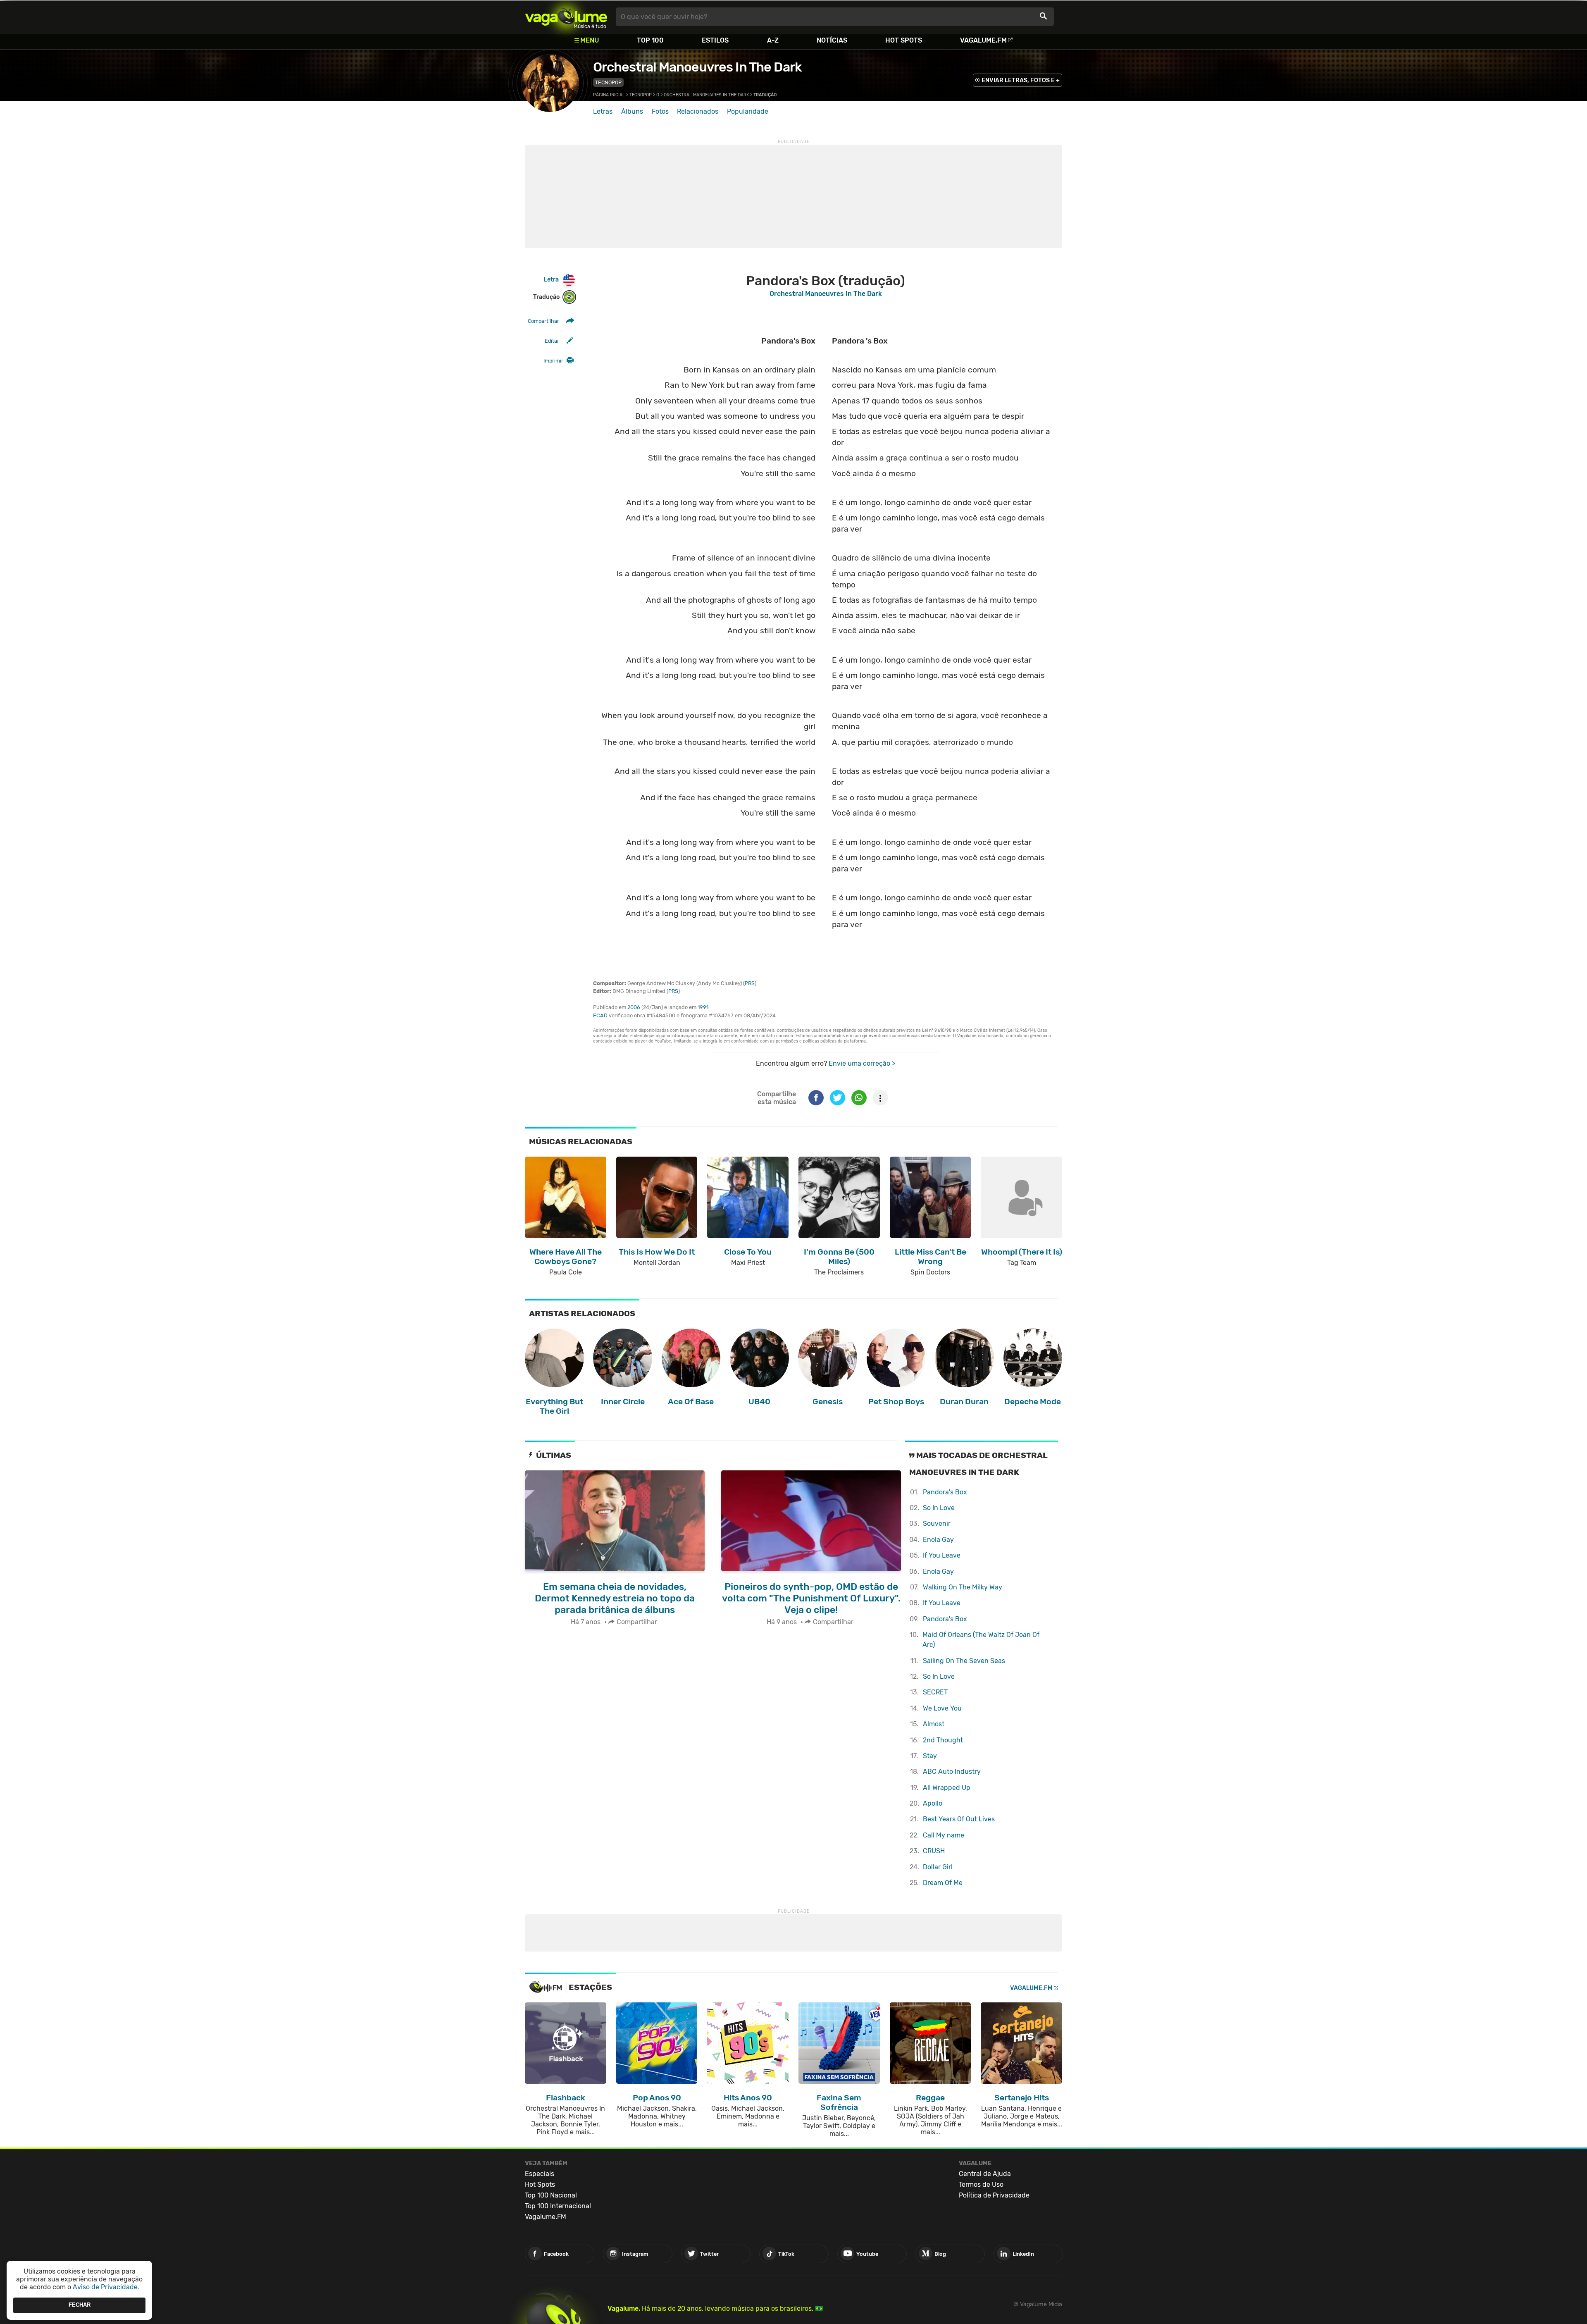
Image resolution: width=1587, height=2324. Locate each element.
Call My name (944, 1835)
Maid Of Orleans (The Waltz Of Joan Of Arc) (981, 1640)
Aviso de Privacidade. (106, 2287)
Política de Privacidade (994, 2195)
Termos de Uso (981, 2184)
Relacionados (698, 111)
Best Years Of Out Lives (959, 1819)
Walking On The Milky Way (963, 1587)
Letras (603, 111)
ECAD (600, 1015)
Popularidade (748, 111)
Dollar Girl (938, 1867)
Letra (551, 280)
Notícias (832, 40)
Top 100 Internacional (558, 2206)
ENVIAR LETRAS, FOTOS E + (1021, 80)
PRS (750, 983)
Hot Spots (904, 40)
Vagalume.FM (983, 40)
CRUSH (934, 1851)
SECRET (935, 1692)
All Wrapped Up (947, 1788)
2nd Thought (943, 1740)
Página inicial (609, 95)
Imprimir (553, 361)
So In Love (939, 1508)
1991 (703, 1007)
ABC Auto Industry (952, 1772)
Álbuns (632, 111)
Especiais (540, 2174)
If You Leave (942, 1555)
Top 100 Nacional (551, 2195)
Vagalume (566, 17)
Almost (934, 1724)
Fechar (80, 2305)
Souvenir (937, 1523)
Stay (930, 1756)
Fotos (660, 111)
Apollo (933, 1803)
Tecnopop (608, 82)
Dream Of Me (943, 1883)
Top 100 (650, 40)
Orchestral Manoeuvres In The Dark (697, 67)
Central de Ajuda (985, 2174)
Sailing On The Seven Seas (964, 1661)
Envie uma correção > (862, 1063)
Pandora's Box (945, 1492)
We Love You (942, 1708)
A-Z (773, 40)
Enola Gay (938, 1540)
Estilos (715, 40)
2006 (634, 1007)
